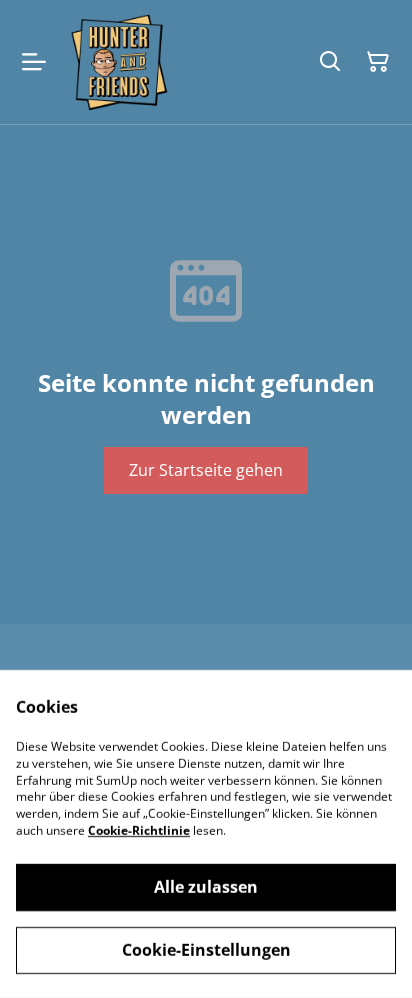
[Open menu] (34, 62)
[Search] (330, 62)
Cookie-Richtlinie (139, 830)
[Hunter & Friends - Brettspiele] (118, 62)
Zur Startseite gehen (206, 470)
